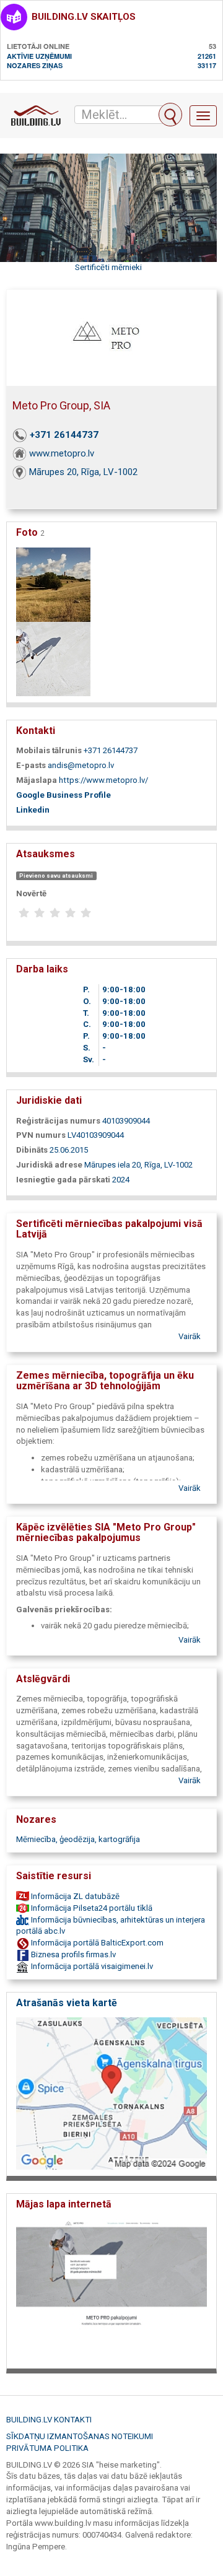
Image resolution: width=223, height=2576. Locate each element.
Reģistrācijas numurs (58, 1121)
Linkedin (33, 810)
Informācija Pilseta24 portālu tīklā (91, 1908)
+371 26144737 (64, 435)
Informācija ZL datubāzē (74, 1896)
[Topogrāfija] (53, 584)
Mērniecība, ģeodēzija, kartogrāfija (78, 1839)
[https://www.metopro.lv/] (111, 2290)
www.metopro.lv (62, 453)
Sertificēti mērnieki (108, 267)
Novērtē (31, 893)
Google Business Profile (63, 795)
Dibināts (32, 1150)
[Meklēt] (170, 115)
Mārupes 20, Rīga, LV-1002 (83, 472)
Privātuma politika (47, 2448)
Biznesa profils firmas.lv (72, 1954)
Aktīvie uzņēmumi (39, 56)
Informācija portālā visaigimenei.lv (91, 1966)
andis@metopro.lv (81, 765)
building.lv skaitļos (84, 17)
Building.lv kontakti (49, 2420)
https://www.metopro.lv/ (103, 780)
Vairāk (190, 1336)
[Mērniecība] (53, 658)
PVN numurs (41, 1135)
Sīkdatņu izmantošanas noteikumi (80, 2436)
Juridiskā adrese (49, 1165)
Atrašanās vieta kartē (67, 2003)
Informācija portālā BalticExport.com (96, 1943)
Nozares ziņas (35, 65)
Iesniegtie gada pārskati (63, 1180)
